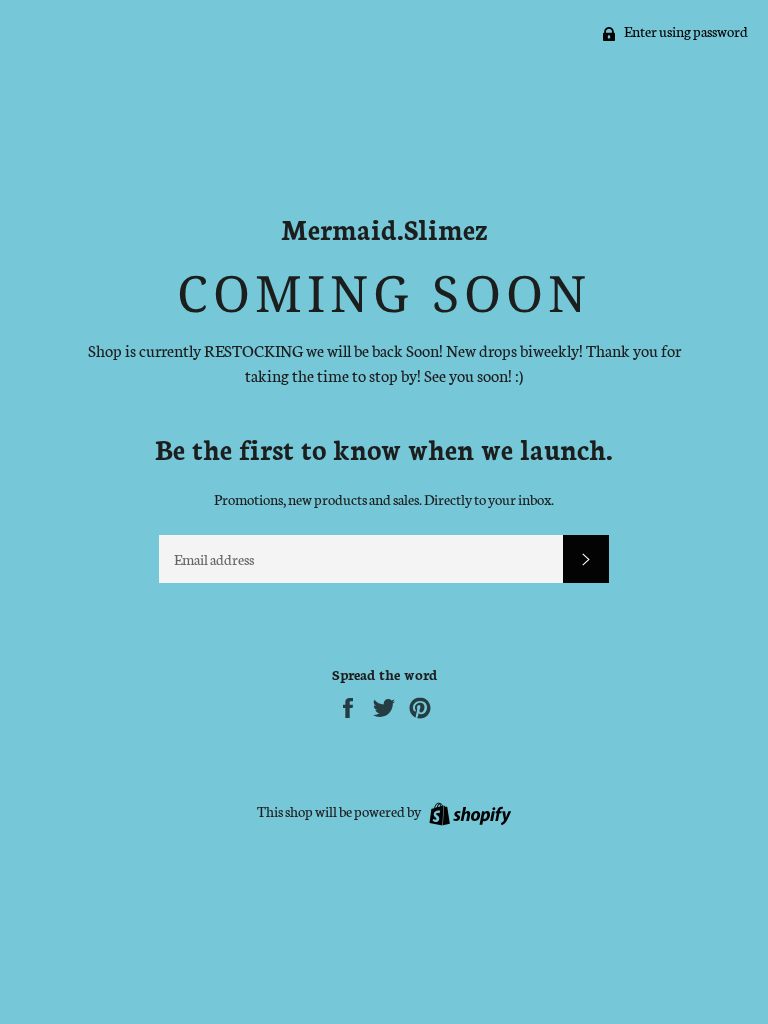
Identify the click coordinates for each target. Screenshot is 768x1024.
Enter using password (685, 31)
